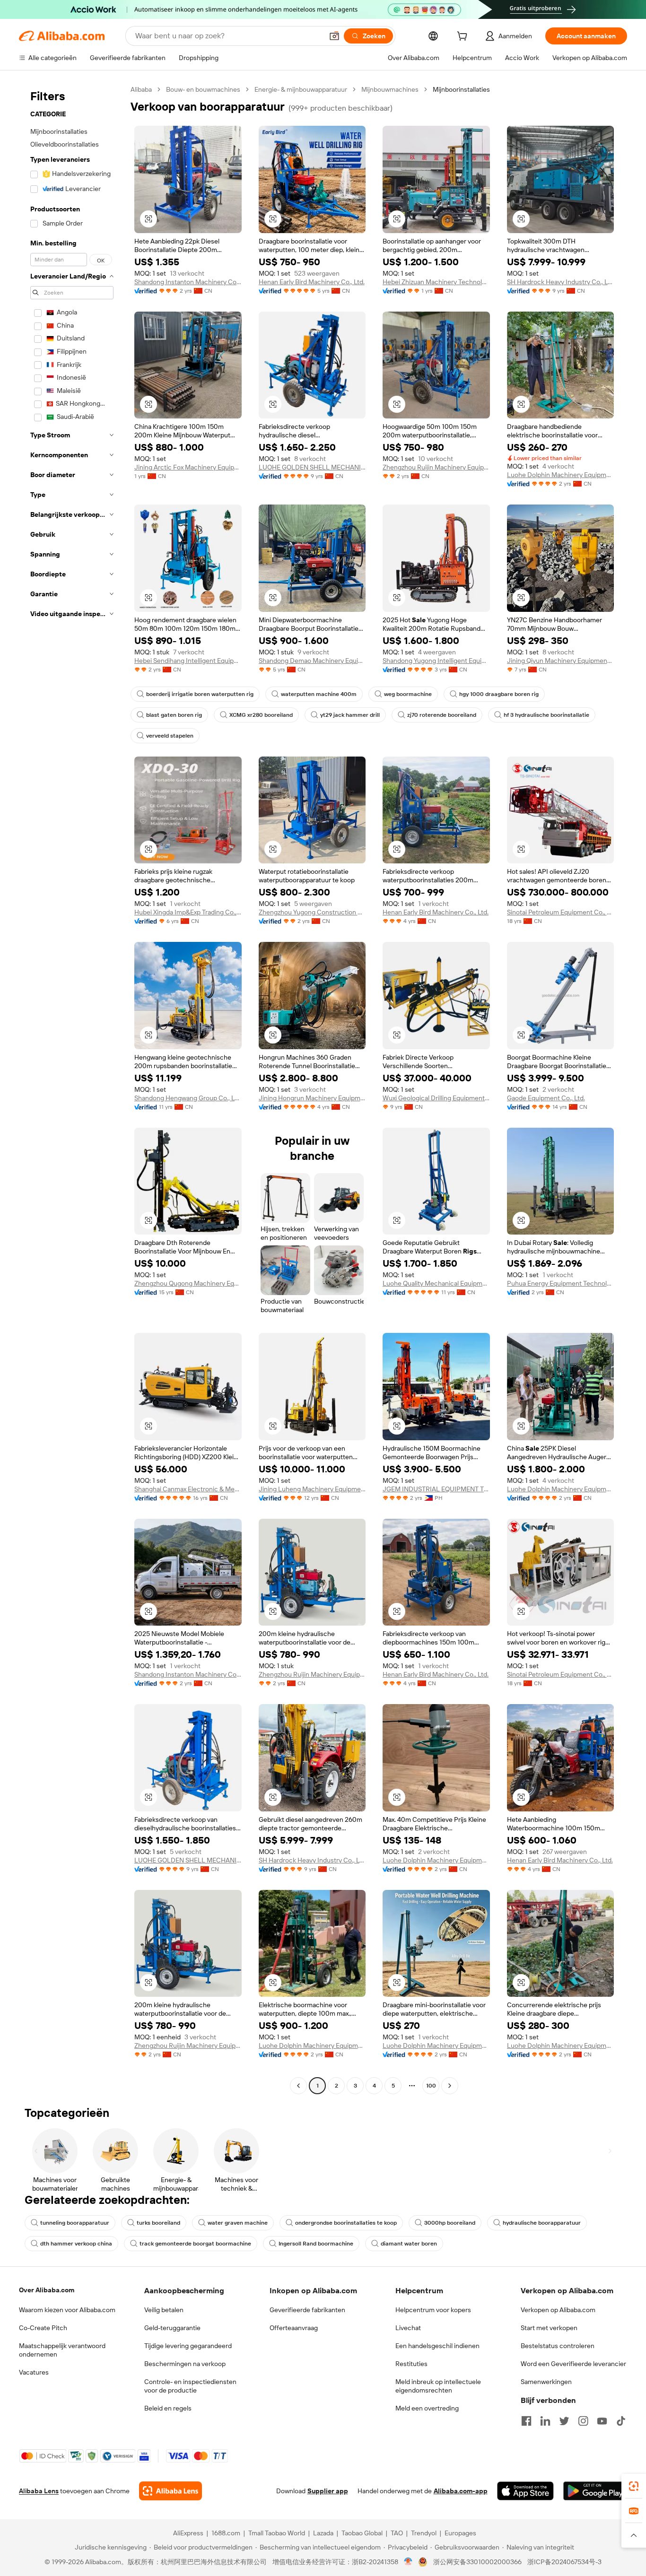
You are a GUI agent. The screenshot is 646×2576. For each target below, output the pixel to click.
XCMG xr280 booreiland (261, 715)
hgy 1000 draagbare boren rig (499, 694)
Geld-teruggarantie (172, 2328)
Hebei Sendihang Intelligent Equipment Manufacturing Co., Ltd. (188, 661)
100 (431, 2086)
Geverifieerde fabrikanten (307, 2310)
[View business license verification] (408, 2562)
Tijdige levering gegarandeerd (188, 2346)
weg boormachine (408, 694)
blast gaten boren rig (174, 715)
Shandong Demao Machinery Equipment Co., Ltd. (312, 661)
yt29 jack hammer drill (350, 715)
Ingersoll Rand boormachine (316, 2244)
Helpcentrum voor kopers (433, 2310)
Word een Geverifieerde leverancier (573, 2364)
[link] (634, 2486)
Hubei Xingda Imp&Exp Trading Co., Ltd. (188, 912)
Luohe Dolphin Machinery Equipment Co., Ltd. (561, 475)
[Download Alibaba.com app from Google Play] (595, 2491)
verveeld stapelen (170, 736)
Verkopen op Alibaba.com (558, 2310)
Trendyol (424, 2533)
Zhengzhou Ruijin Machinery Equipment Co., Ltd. (436, 467)
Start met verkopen (549, 2328)
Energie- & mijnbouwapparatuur (301, 89)
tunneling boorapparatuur (75, 2223)
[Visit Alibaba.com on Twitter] (564, 2421)
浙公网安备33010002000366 (477, 2562)
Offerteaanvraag (294, 2328)
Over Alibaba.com (47, 2290)
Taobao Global (362, 2533)
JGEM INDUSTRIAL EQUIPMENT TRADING (436, 1489)
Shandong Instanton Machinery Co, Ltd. (188, 282)
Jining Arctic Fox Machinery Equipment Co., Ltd (188, 467)
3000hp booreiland (450, 2223)
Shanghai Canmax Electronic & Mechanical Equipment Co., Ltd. (188, 1489)
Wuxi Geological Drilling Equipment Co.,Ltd (436, 1098)
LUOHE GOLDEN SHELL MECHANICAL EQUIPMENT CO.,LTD (312, 467)
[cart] (464, 37)
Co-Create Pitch (43, 2328)
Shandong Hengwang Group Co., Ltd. (188, 1098)
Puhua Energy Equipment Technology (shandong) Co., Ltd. (561, 1283)
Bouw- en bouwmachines (203, 89)
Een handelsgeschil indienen (437, 2346)
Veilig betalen (164, 2310)
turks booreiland (158, 2223)
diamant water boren (409, 2244)
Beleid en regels (168, 2408)
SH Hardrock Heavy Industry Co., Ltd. (561, 282)
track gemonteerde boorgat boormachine (195, 2244)
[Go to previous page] (298, 2086)
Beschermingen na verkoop (185, 2364)
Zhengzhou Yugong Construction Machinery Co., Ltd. (312, 912)
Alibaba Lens (39, 2491)
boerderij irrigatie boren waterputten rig (200, 694)
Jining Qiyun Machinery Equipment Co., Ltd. (561, 661)
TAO (397, 2533)
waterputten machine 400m (319, 694)
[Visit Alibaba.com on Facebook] (526, 2421)
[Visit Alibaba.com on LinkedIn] (545, 2421)
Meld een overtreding (427, 2408)
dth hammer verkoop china (76, 2244)
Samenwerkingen (546, 2382)
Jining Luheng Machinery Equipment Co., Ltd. (312, 1489)
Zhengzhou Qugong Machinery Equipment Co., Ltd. (188, 1283)
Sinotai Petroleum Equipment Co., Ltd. (561, 912)
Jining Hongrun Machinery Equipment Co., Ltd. (312, 1098)
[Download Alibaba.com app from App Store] (525, 2491)
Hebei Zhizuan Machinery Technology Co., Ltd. (436, 282)
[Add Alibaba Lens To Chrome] (170, 2491)
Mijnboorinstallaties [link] (461, 89)
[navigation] (72, 1089)
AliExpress (188, 2533)
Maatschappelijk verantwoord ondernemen (62, 2350)
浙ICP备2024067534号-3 (564, 2562)
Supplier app (328, 2491)
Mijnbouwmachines (390, 89)
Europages (460, 2533)
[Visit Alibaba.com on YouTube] (602, 2421)
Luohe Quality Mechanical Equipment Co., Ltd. (436, 1283)
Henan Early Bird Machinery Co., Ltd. (312, 282)
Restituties (411, 2364)
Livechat (408, 2328)
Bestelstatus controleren (558, 2346)
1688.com (226, 2533)
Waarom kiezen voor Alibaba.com (67, 2310)
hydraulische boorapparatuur (542, 2223)
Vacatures (34, 2372)
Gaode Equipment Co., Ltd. (546, 1098)
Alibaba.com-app (461, 2491)
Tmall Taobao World (277, 2533)
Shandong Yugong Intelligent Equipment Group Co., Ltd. (436, 661)
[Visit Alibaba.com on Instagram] (583, 2421)
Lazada (323, 2533)
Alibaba (141, 89)
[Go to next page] (450, 2086)
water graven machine (238, 2223)
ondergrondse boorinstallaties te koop (346, 2223)
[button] (334, 36)
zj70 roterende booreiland (442, 715)
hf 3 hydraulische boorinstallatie (546, 715)
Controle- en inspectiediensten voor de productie (190, 2386)
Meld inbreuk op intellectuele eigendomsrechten (438, 2386)
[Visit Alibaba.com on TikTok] (621, 2421)
